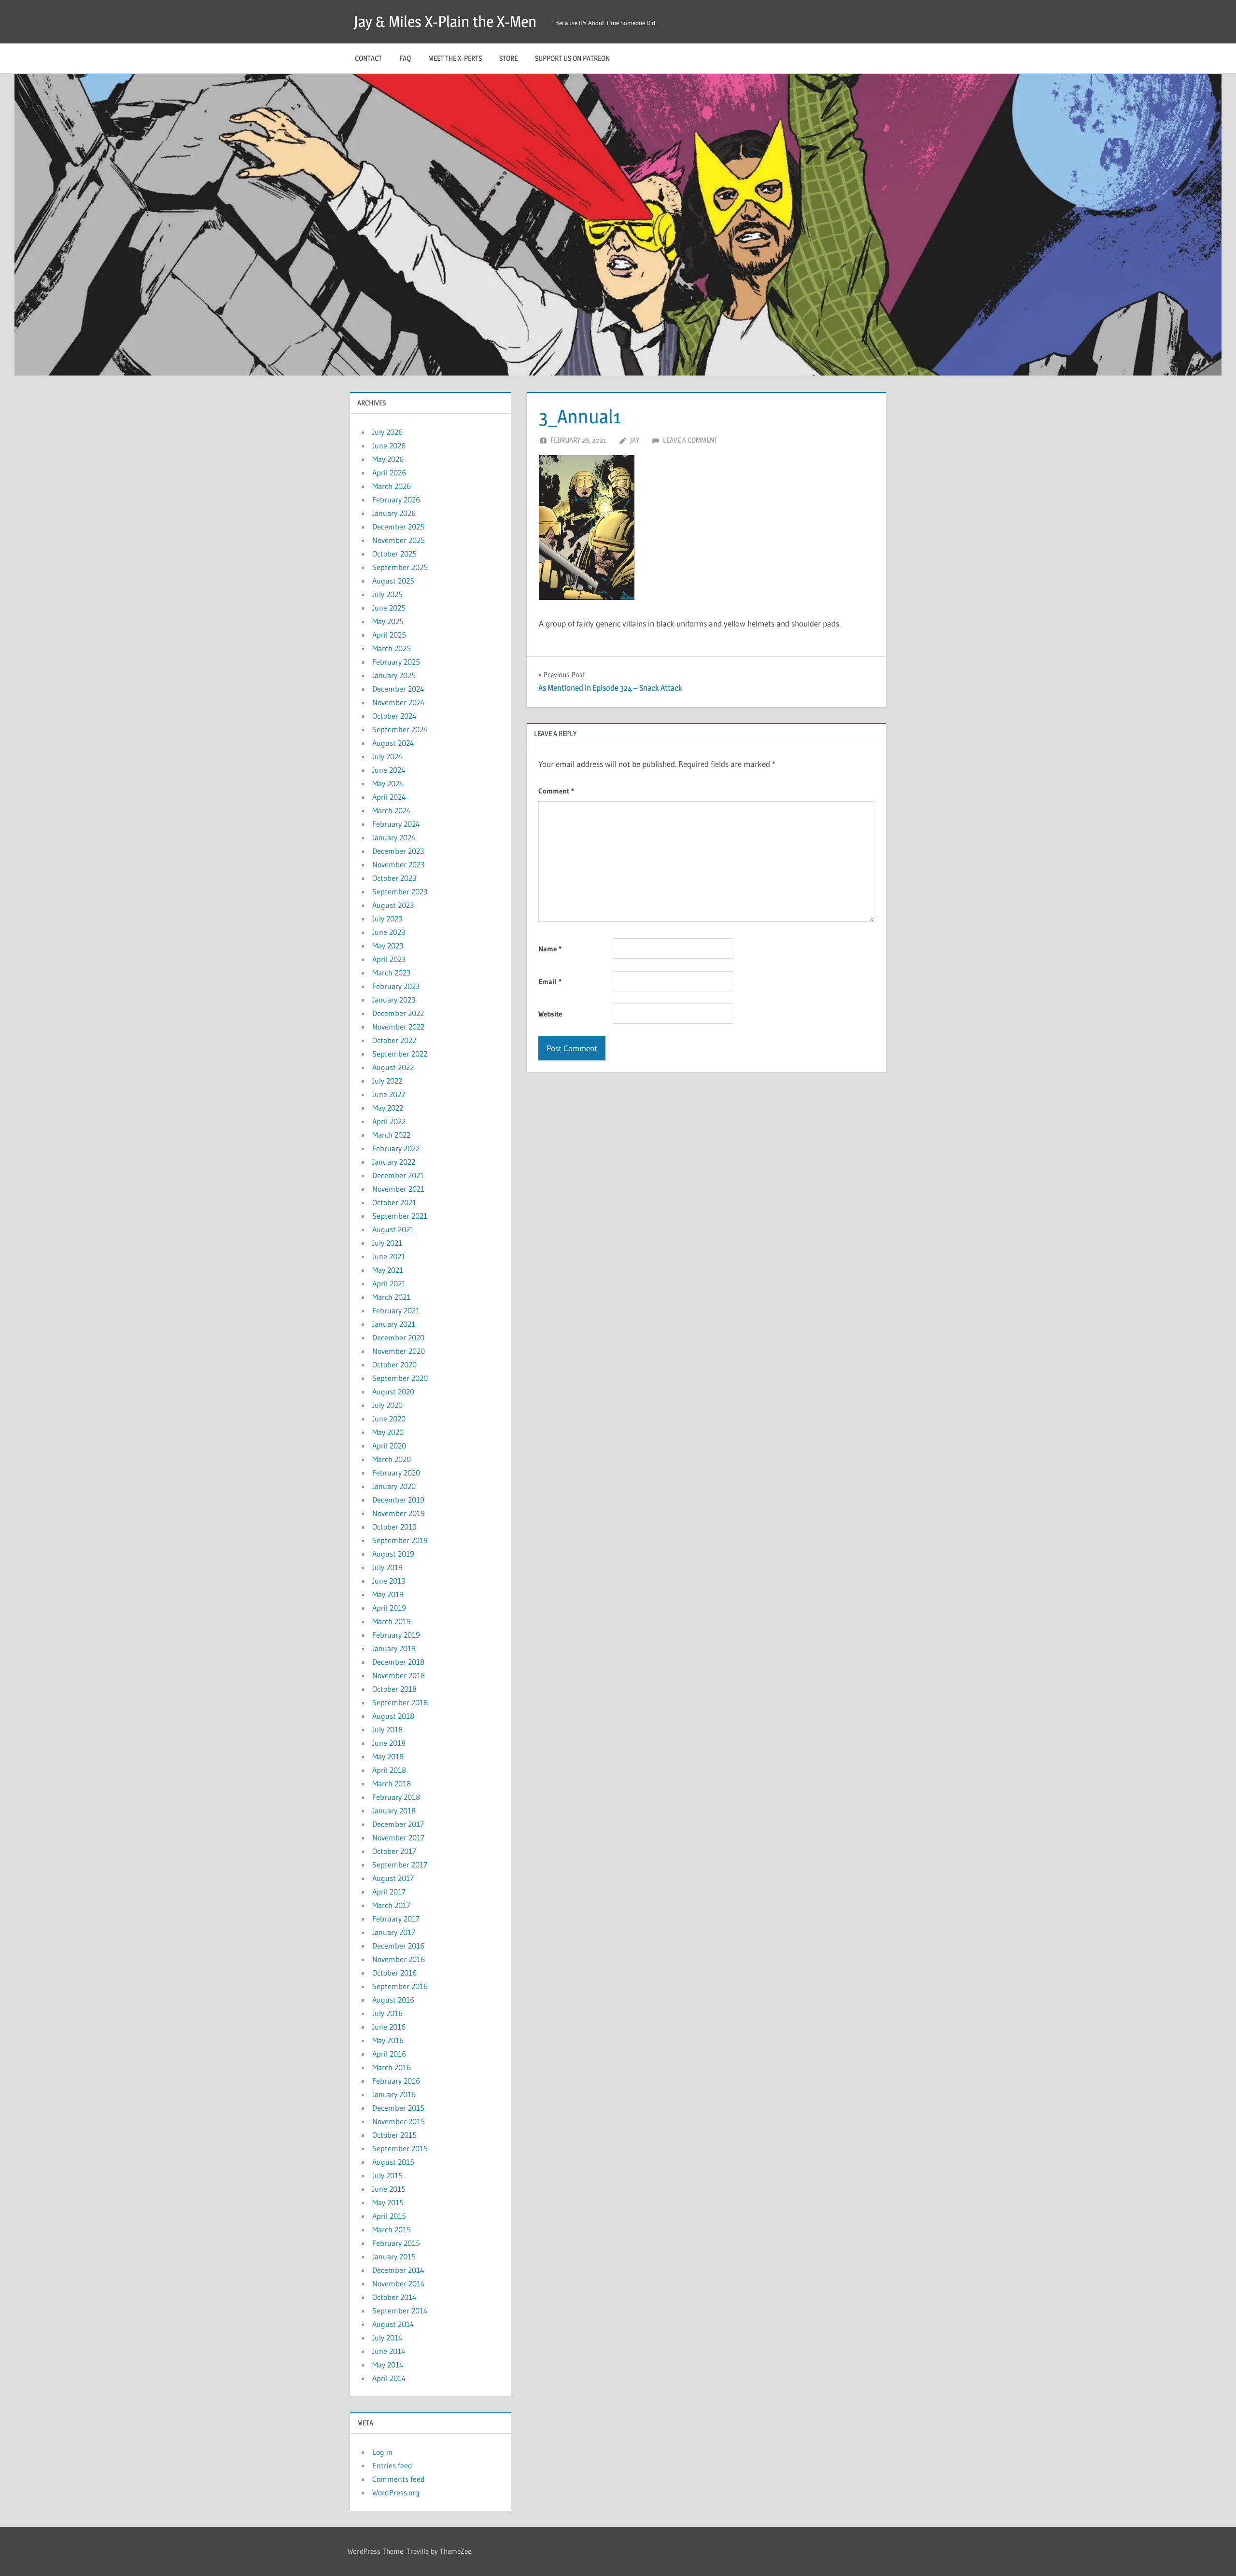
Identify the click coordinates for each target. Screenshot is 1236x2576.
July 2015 (387, 2175)
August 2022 (393, 1067)
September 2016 (400, 1986)
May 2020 (388, 1432)
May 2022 (388, 1108)
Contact (368, 58)
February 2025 (396, 662)
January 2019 (394, 1648)
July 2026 (387, 432)
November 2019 (399, 1513)
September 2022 (400, 1054)
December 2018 (398, 1662)
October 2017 (394, 1851)
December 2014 (398, 2270)
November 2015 (399, 2121)
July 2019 (387, 1567)
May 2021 (388, 1270)
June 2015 (389, 2189)
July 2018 (387, 1729)
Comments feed (399, 2479)
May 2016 (388, 2040)
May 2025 (388, 621)
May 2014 (388, 2365)
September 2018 (400, 1702)
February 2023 (396, 986)
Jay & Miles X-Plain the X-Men (445, 21)
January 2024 (394, 837)
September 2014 (400, 2311)
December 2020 (398, 1337)
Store (508, 58)
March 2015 (392, 2229)
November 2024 (399, 702)
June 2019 (389, 1581)
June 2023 (389, 932)
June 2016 (389, 2027)
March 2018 (392, 1783)
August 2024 (393, 743)
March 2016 (392, 2067)
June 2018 (389, 1743)
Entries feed (392, 2465)
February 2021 (396, 1310)
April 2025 (389, 635)
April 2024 (389, 797)
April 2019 (389, 1608)
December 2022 (398, 1013)
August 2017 (393, 1878)
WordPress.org (396, 2492)
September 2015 (400, 2148)
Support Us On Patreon (572, 58)
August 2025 (393, 581)
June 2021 (389, 1256)
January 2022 (394, 1162)
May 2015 (388, 2202)
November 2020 (399, 1351)
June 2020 (389, 1419)
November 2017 (398, 1838)
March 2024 (392, 810)
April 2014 (389, 2378)
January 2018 (394, 1810)
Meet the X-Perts (455, 58)
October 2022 (394, 1040)
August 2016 (393, 2000)
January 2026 (394, 513)
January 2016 (394, 2094)
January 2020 (394, 1486)
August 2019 (393, 1554)
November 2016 (399, 1959)
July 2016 (387, 2013)
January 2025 (394, 675)
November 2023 (398, 864)
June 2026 (389, 446)
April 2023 (389, 959)
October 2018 (394, 1689)
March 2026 (392, 486)
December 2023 (398, 851)
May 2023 (388, 946)
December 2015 (398, 2108)
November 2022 (398, 1027)
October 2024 (394, 716)
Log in (382, 2452)
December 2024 (398, 689)
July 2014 (387, 2338)
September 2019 (400, 1540)
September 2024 (400, 729)
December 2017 (398, 1824)
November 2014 (399, 2284)
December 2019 (398, 1500)
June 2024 (389, 770)
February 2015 (396, 2243)
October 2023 (394, 878)
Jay (635, 440)
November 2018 (399, 1675)
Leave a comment (690, 440)
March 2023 (391, 973)
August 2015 (393, 2162)
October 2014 (394, 2297)
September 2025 (400, 567)
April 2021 (389, 1283)
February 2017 (396, 1919)
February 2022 (396, 1148)
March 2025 (392, 648)
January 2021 (394, 1324)
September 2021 (400, 1216)
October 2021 (394, 1202)
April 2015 (389, 2216)
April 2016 (389, 2054)
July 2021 (387, 1243)
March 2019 (392, 1621)
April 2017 (389, 1892)
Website (550, 1014)
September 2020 (400, 1378)
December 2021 (398, 1175)
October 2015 (394, 2135)
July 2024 (387, 756)
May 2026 (388, 459)
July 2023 (387, 919)
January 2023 (394, 1000)
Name (550, 949)
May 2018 (388, 1756)
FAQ (405, 58)
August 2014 (393, 2324)
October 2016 (394, 1973)
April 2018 (389, 1770)
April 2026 (389, 473)
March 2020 (392, 1459)
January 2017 (394, 1932)
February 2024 (396, 824)
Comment (556, 791)
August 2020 (393, 1392)
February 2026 (396, 500)
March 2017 (391, 1905)
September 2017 (400, 1865)
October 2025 (394, 554)
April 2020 (389, 1446)
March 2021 (391, 1297)
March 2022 (391, 1135)
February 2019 (396, 1635)
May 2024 (388, 783)
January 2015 (394, 2256)
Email (550, 982)
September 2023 (400, 891)
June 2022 (389, 1094)
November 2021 (398, 1189)
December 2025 (398, 527)
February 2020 (396, 1473)
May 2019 (388, 1594)
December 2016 (398, 1946)
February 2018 (396, 1797)
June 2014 (389, 2351)
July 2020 (387, 1405)
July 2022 (387, 1081)
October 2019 (394, 1527)
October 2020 (394, 1365)
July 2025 (387, 594)
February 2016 (396, 2081)
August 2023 (393, 905)
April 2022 (389, 1121)
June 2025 (389, 608)
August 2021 (393, 1229)
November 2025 (399, 540)
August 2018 (393, 1716)
